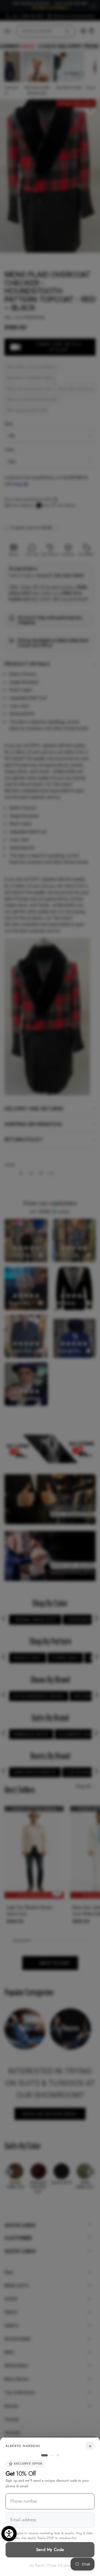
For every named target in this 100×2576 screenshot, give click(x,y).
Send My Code (50, 2550)
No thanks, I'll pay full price (50, 2565)
